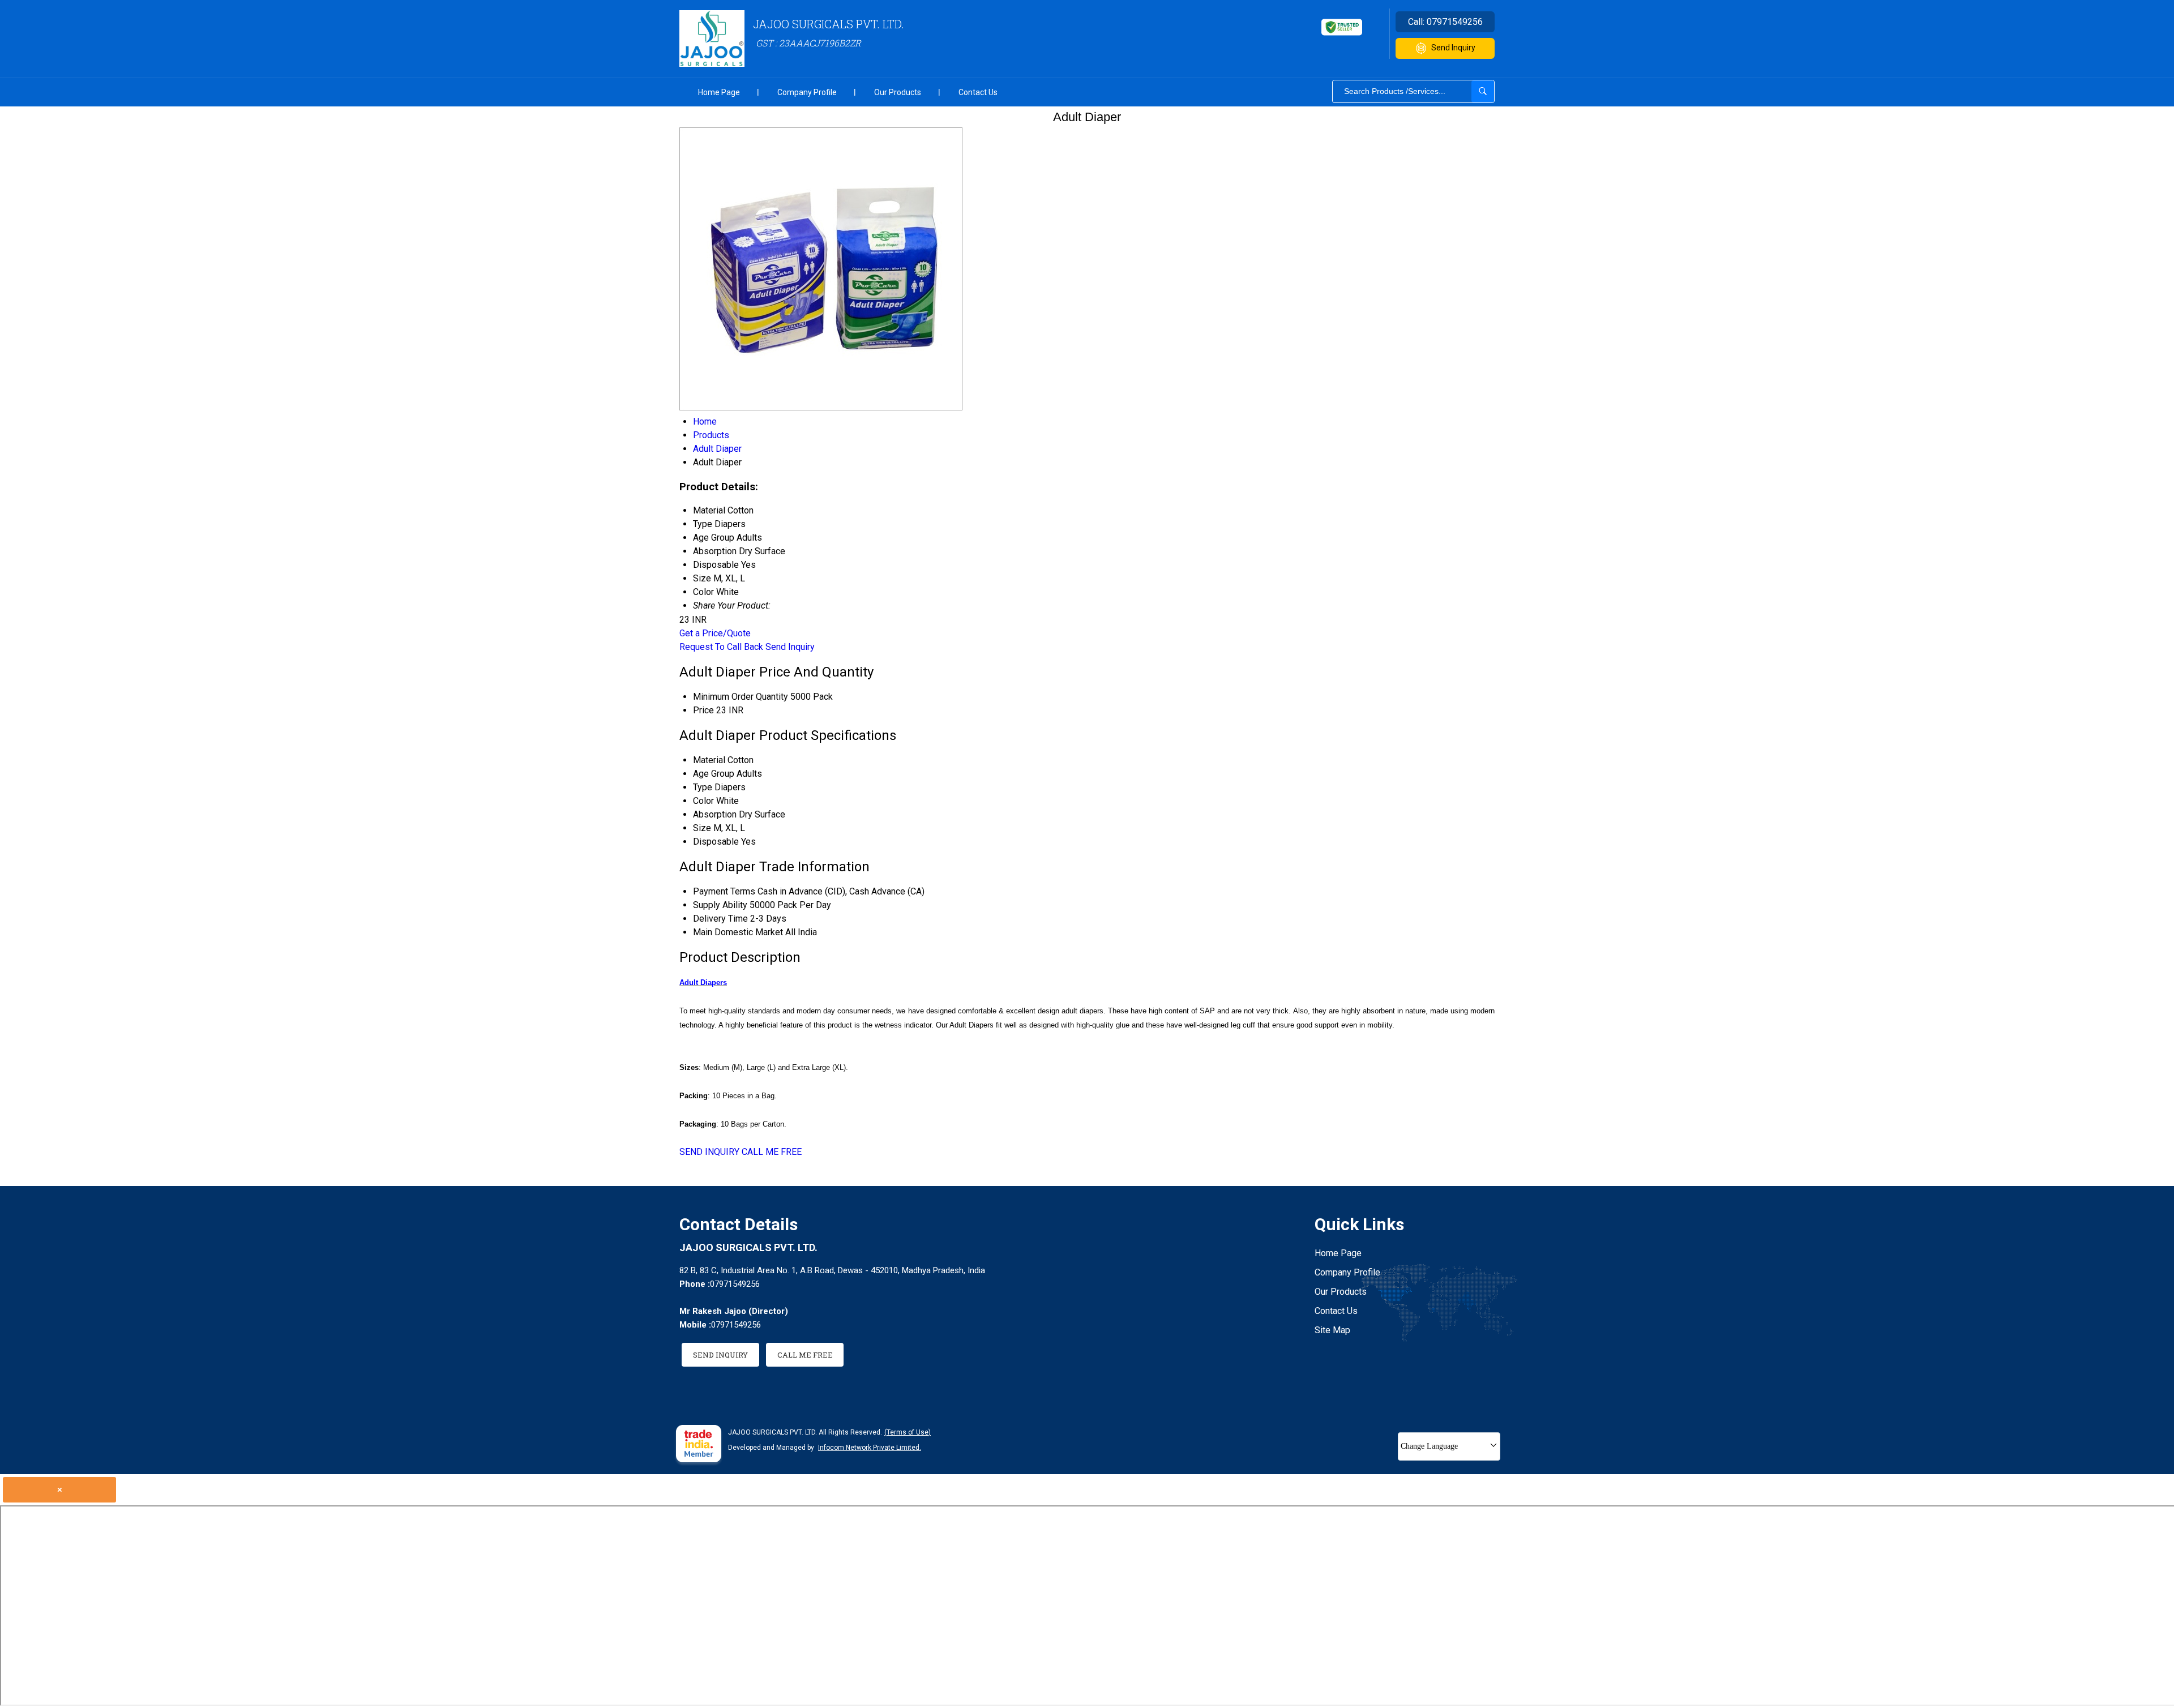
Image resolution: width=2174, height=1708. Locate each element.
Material (709, 760)
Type (703, 787)
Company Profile (807, 92)
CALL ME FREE (772, 1152)
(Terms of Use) (908, 1432)
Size (702, 828)
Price (703, 710)
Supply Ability (720, 905)
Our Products (898, 92)
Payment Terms (724, 891)
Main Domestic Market (738, 932)
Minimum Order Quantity (741, 697)
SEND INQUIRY (709, 1152)
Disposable (716, 842)
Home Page (719, 92)
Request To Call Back (721, 647)
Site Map (1332, 1330)
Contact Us (978, 92)
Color (703, 801)
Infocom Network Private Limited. (870, 1448)
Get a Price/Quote (715, 633)
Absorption (715, 814)
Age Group (714, 774)
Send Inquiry (1453, 48)
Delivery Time (720, 919)
